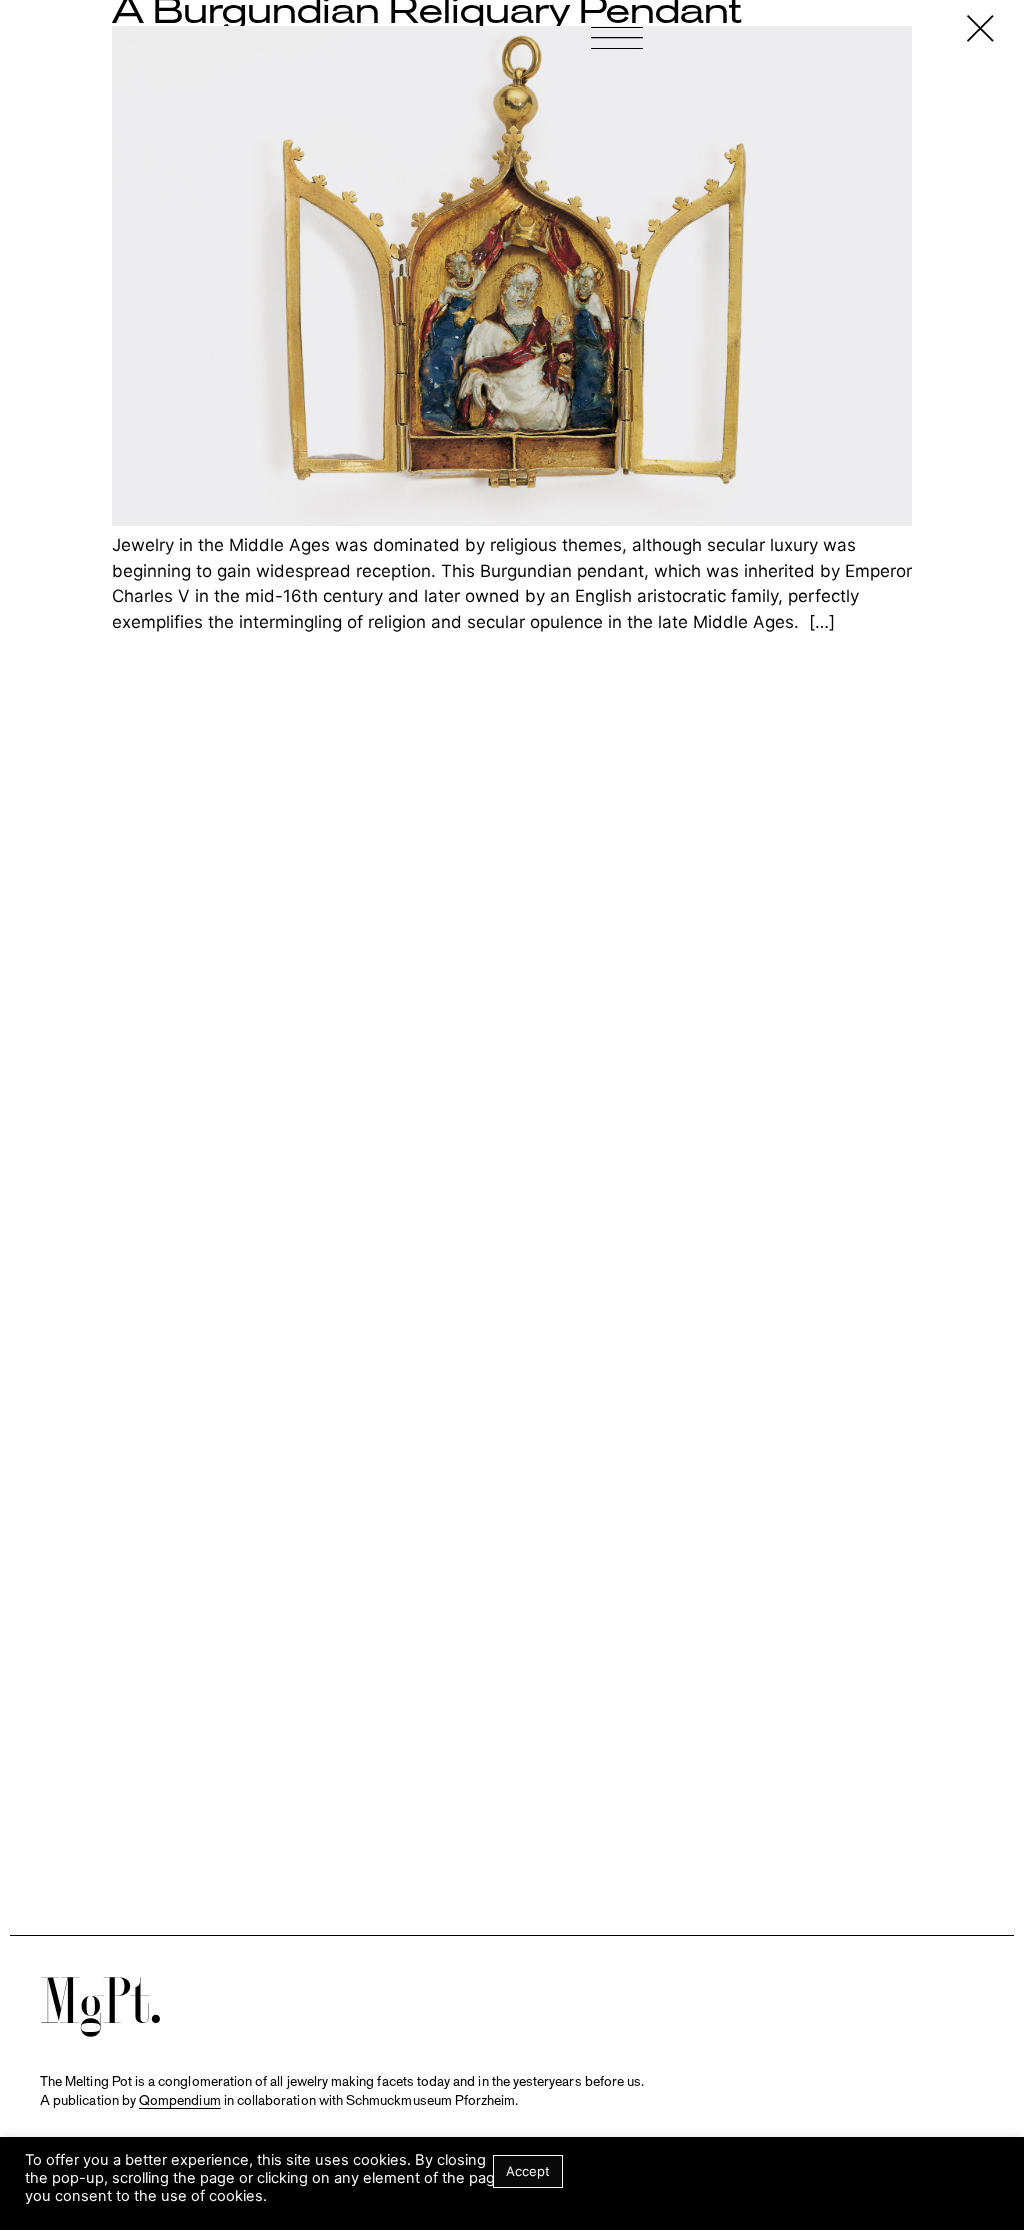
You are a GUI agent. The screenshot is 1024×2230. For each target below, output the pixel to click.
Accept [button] (528, 2171)
